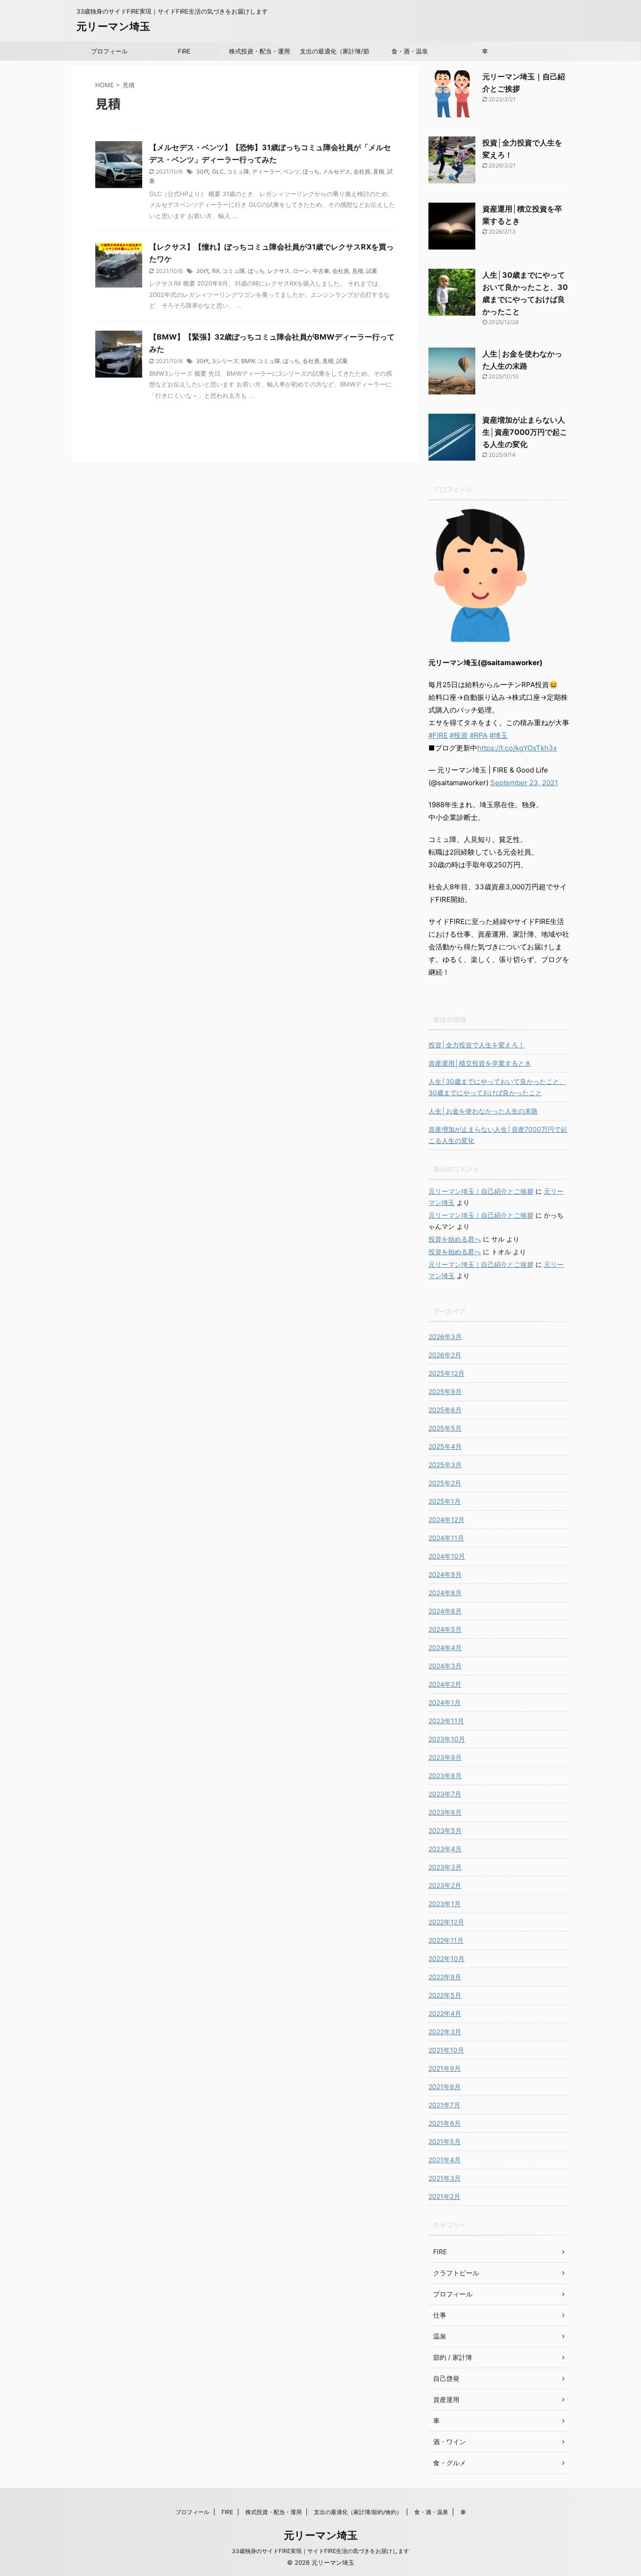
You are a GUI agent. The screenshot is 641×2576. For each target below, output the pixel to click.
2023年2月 (445, 1885)
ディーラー (266, 171)
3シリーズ (225, 361)
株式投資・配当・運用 (259, 51)
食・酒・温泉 (410, 51)
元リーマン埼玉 (113, 26)
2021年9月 (445, 2068)
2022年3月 (445, 2032)
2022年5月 (445, 1995)
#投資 (459, 735)
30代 (203, 171)
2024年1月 (445, 1702)
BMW (248, 361)
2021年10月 (446, 2050)
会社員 (362, 171)
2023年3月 (445, 1867)
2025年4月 (445, 1446)
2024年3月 (445, 1666)
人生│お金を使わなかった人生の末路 (483, 1111)
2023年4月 (445, 1849)
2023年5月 (445, 1830)
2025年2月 (445, 1483)
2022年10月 (446, 1959)
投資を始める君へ (455, 1239)
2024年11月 (446, 1538)
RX (216, 271)
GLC (218, 171)
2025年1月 (445, 1501)
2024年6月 (445, 1611)
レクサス (279, 271)
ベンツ (291, 171)
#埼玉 (499, 735)
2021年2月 (444, 2196)
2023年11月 (446, 1721)
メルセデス (336, 171)
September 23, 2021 (524, 783)
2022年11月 (446, 1940)
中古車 (321, 271)
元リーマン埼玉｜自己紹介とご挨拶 (481, 1191)
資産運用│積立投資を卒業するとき (480, 1063)
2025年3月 (445, 1465)
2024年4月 (445, 1648)
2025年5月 (445, 1428)
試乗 (372, 271)
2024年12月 (446, 1519)
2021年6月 (445, 2123)
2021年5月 (445, 2141)
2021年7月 (444, 2105)
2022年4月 (445, 2013)
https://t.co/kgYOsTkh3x (517, 748)
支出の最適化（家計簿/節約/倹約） (335, 54)
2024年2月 (445, 1684)
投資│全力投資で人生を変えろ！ (477, 1045)
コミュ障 (238, 171)
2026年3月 (445, 1337)
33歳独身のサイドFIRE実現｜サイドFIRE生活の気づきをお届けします (320, 2551)
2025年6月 (445, 1410)
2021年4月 (445, 2160)
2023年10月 (447, 1739)
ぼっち (311, 171)
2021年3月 (445, 2178)
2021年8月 (445, 2087)
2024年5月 (445, 1629)
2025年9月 (445, 1391)
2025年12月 (446, 1373)
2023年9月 (445, 1757)
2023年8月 (445, 1776)
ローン (301, 271)
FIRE (184, 51)
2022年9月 (445, 1977)
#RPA (479, 735)
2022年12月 (446, 1922)
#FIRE (438, 735)
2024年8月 (445, 1593)
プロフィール (109, 51)
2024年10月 (447, 1556)
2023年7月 (445, 1794)
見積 (379, 171)
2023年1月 (445, 1904)
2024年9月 (445, 1574)
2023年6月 (445, 1812)
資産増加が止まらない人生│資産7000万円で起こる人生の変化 (525, 432)
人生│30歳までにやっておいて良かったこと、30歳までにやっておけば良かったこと (497, 1087)
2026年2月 (445, 1355)
